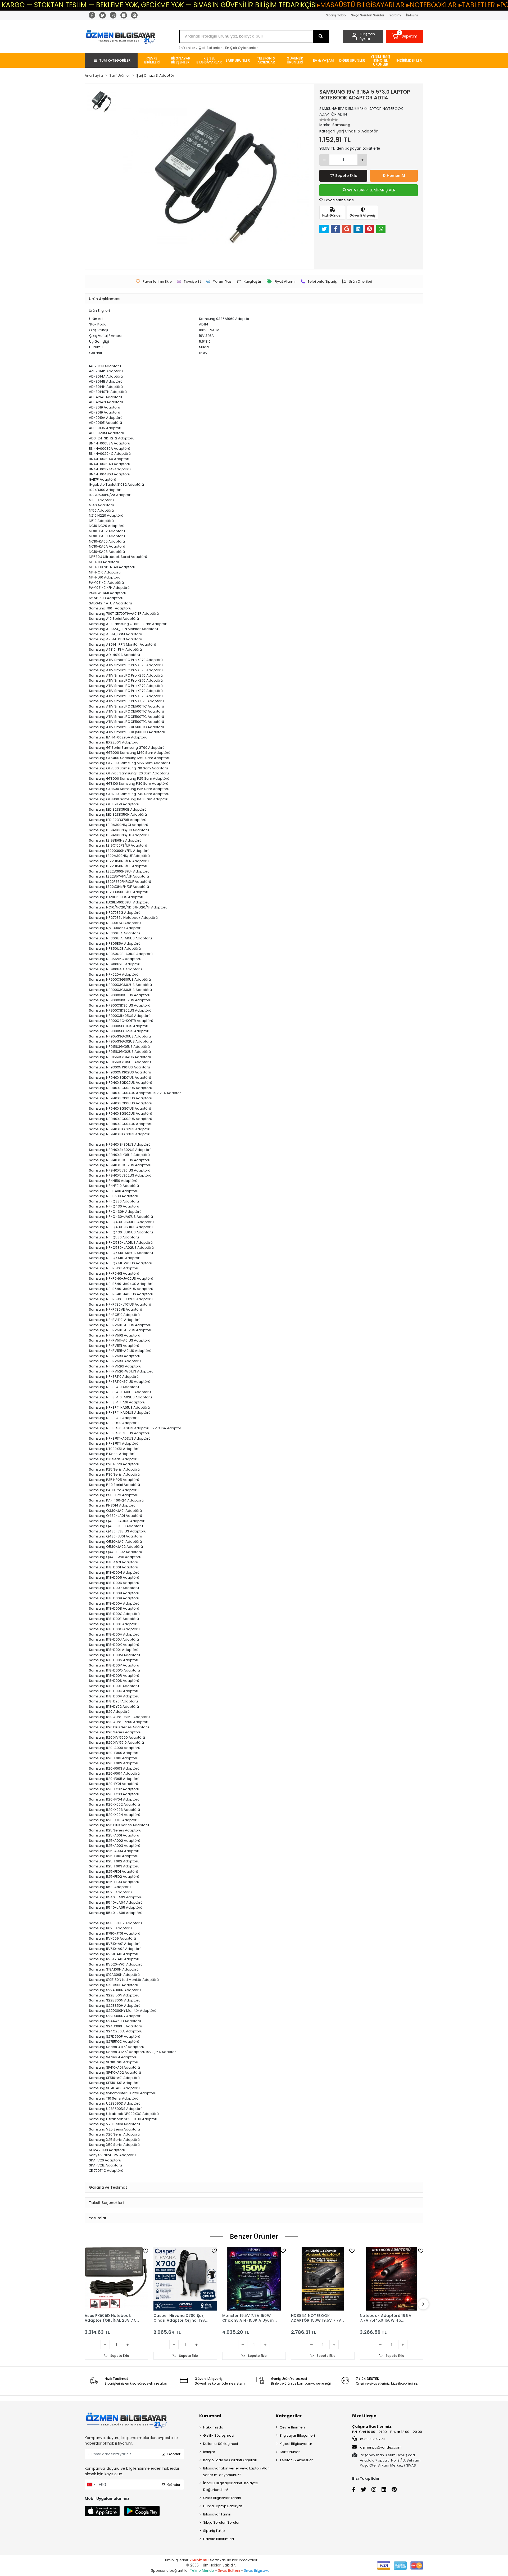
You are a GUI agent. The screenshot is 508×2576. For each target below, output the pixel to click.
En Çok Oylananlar (241, 48)
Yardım (395, 15)
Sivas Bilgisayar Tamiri (222, 2498)
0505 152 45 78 (372, 2439)
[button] (405, 36)
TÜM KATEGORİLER (115, 60)
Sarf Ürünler (290, 2452)
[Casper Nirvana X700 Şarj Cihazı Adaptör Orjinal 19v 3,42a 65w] (116, 2279)
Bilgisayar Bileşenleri (297, 2435)
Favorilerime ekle (339, 200)
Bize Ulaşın (364, 2416)
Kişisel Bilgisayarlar (296, 2444)
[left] (85, 2304)
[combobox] (91, 2485)
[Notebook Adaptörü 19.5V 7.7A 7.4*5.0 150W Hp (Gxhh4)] (323, 2279)
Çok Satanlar (210, 48)
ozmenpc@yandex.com (381, 2447)
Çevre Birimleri (292, 2427)
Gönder (174, 2454)
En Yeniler (187, 48)
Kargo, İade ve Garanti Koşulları (230, 2460)
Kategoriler (289, 2416)
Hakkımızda (213, 2427)
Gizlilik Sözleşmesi (219, 2435)
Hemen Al (396, 176)
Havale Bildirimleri (219, 2539)
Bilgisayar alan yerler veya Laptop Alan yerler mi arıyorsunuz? (236, 2472)
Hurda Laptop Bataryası (223, 2506)
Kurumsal (210, 2416)
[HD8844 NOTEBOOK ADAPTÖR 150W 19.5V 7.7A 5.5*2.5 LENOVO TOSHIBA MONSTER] (254, 2279)
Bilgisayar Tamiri (217, 2514)
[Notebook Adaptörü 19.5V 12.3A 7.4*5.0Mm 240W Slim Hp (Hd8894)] (392, 2279)
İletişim (412, 15)
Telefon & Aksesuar (296, 2460)
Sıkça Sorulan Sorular (368, 15)
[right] (423, 2304)
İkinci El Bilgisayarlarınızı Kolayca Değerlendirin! (231, 2486)
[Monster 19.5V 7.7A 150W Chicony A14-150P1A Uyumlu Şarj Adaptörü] (185, 2279)
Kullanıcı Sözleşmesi (221, 2444)
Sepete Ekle (346, 176)
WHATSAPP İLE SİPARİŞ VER (371, 190)
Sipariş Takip (336, 15)
